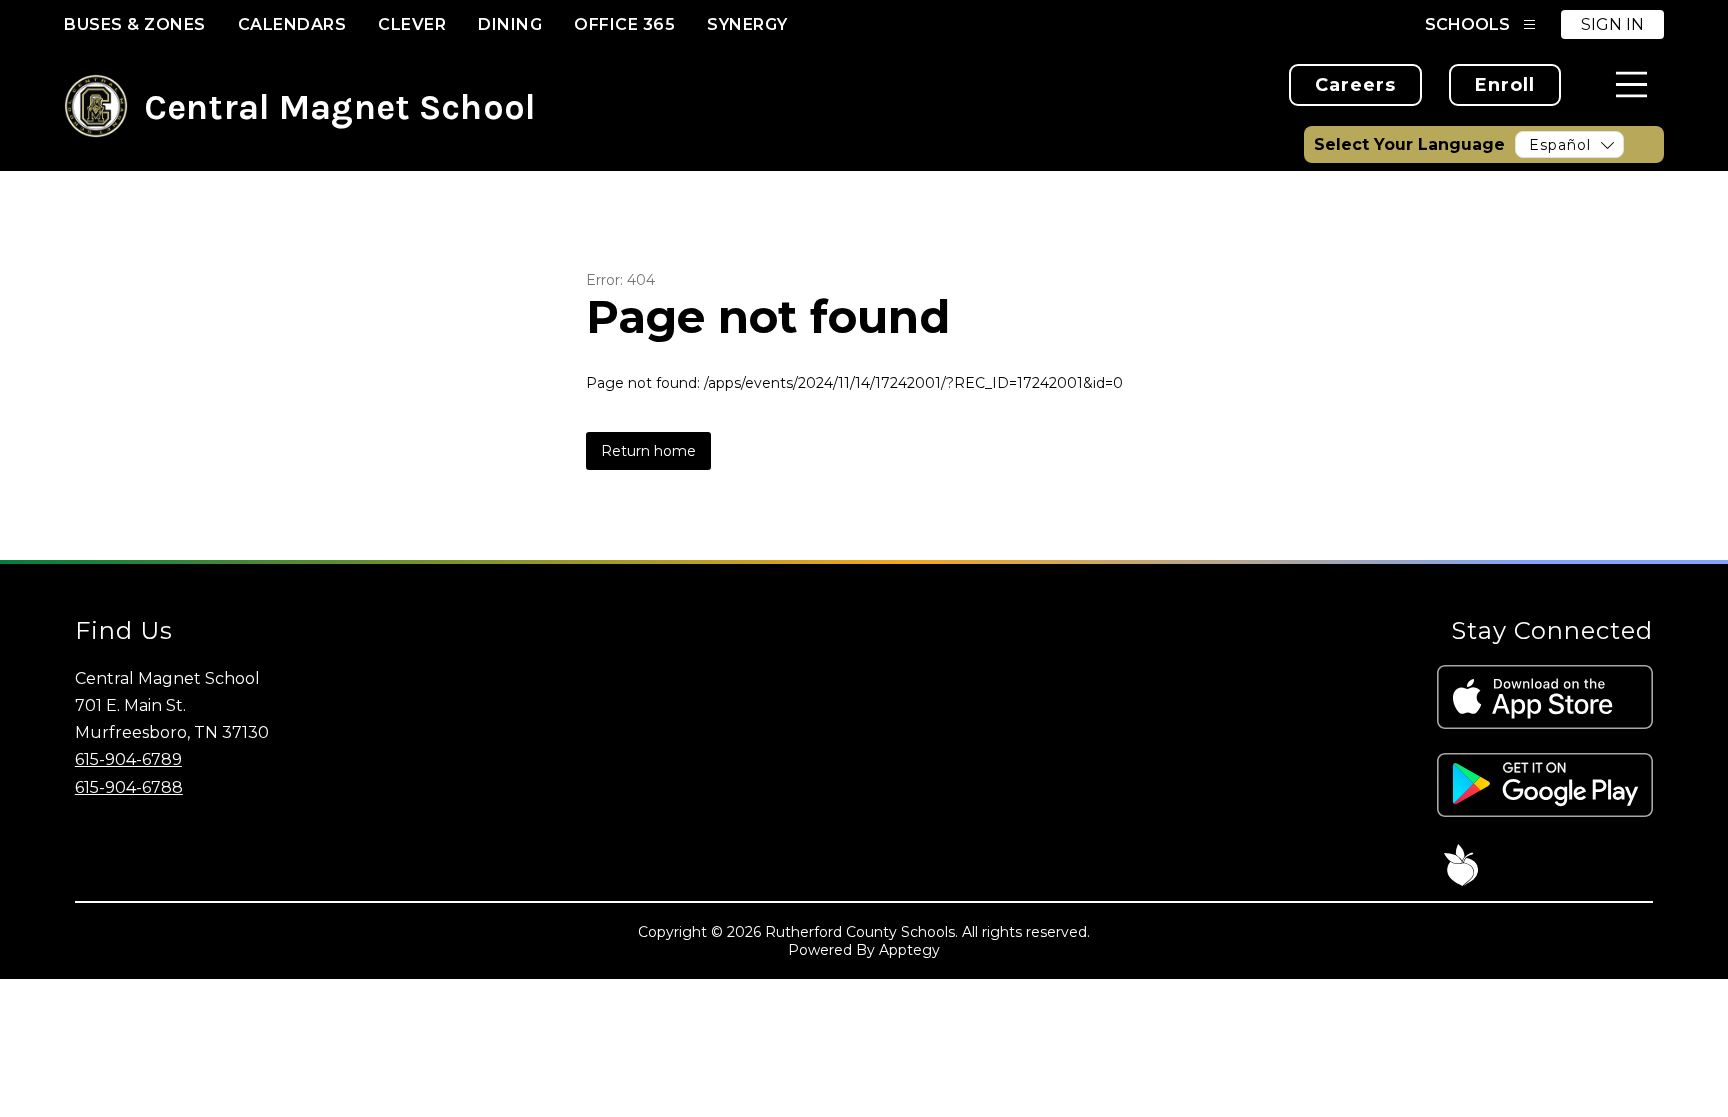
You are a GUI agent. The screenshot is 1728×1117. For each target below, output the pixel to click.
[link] (1355, 85)
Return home (648, 451)
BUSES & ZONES (135, 24)
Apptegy (909, 950)
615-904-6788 (129, 787)
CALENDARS (292, 24)
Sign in (1612, 24)
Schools (1467, 24)
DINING (510, 24)
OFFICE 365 (624, 24)
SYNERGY (747, 24)
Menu (1631, 84)
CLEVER (412, 24)
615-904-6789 (128, 759)
